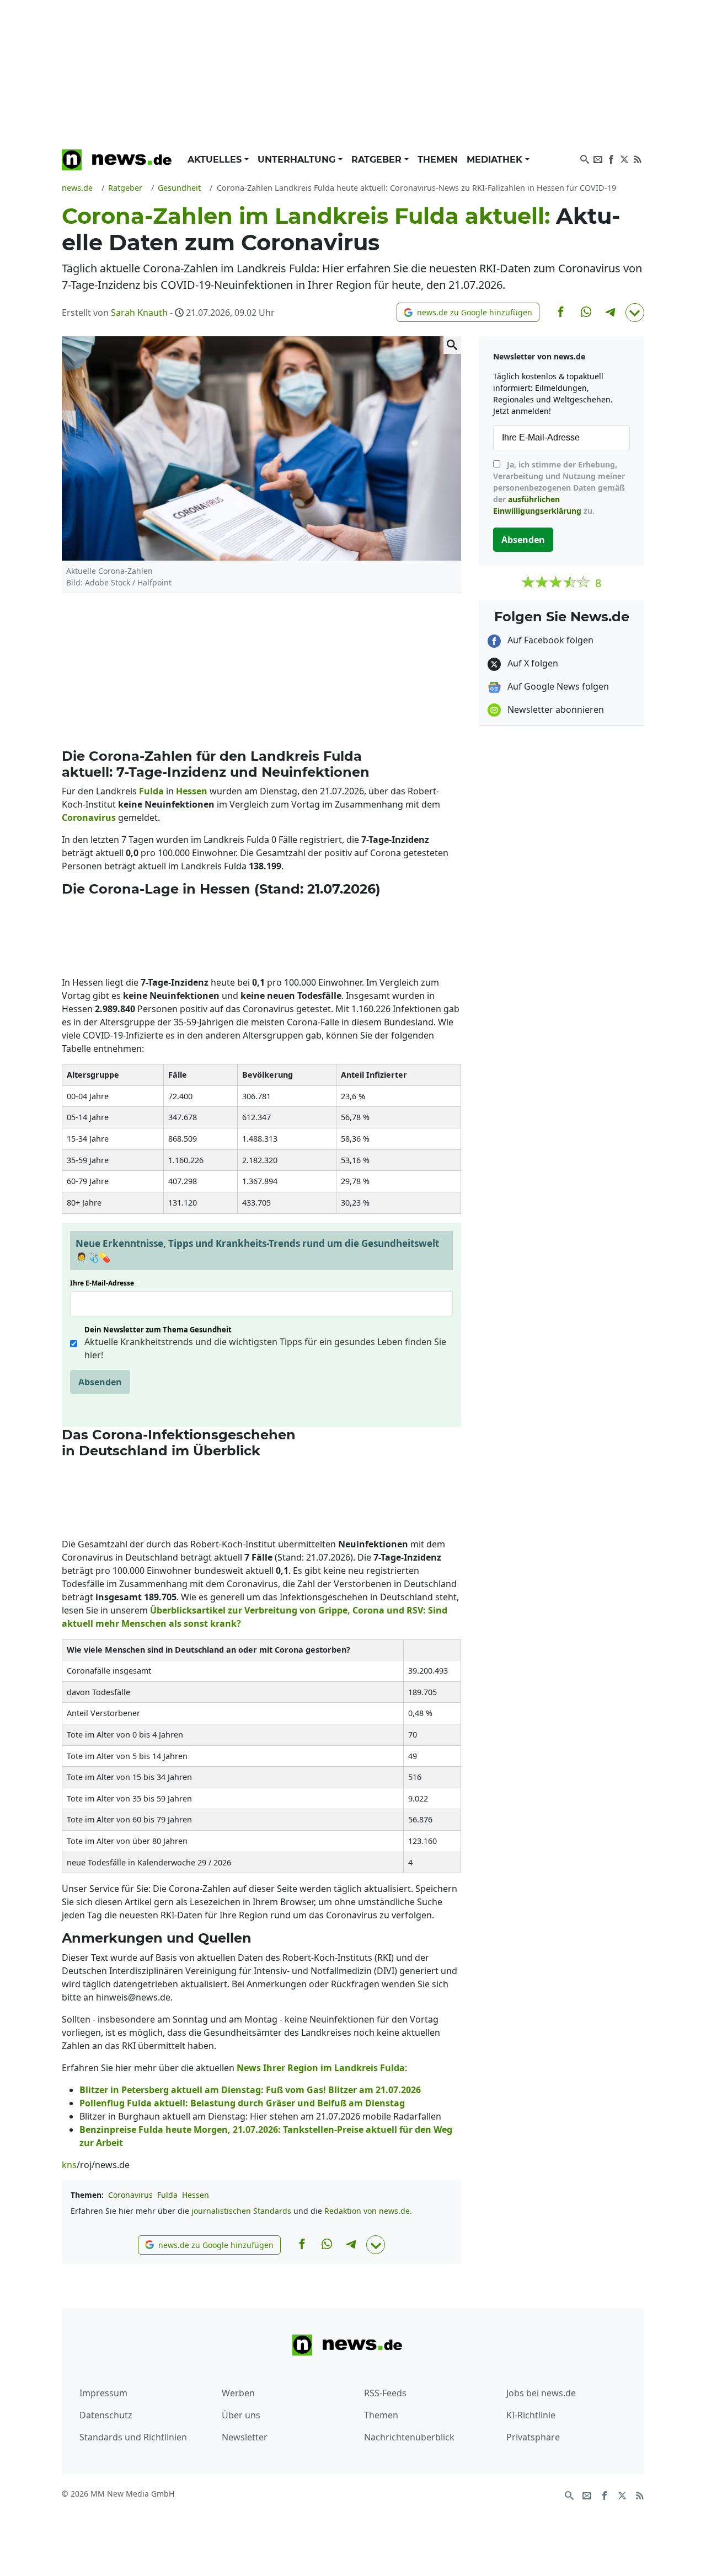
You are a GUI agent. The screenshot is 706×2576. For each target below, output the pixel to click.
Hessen (196, 2195)
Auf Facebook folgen (549, 640)
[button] (468, 312)
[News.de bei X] (624, 158)
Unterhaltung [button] (298, 160)
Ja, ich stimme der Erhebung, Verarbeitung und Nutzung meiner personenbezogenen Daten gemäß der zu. (559, 488)
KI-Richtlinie (531, 2415)
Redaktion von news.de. (368, 2211)
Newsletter (245, 2437)
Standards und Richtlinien (133, 2437)
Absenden (100, 1382)
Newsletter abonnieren (555, 709)
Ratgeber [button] (378, 160)
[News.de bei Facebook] (611, 158)
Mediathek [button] (496, 160)
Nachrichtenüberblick (409, 2437)
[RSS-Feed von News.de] (638, 158)
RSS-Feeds (385, 2393)
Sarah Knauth (139, 313)
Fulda (167, 2195)
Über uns (241, 2415)
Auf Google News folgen (557, 686)
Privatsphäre (533, 2437)
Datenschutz (106, 2415)
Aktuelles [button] (216, 160)
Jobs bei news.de (541, 2393)
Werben (238, 2393)
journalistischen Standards (241, 2211)
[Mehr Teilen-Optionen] (635, 313)
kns (69, 2165)
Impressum (103, 2393)
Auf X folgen (532, 663)
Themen (438, 160)
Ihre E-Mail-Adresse (105, 1283)
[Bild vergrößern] (452, 345)
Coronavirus (130, 2195)
